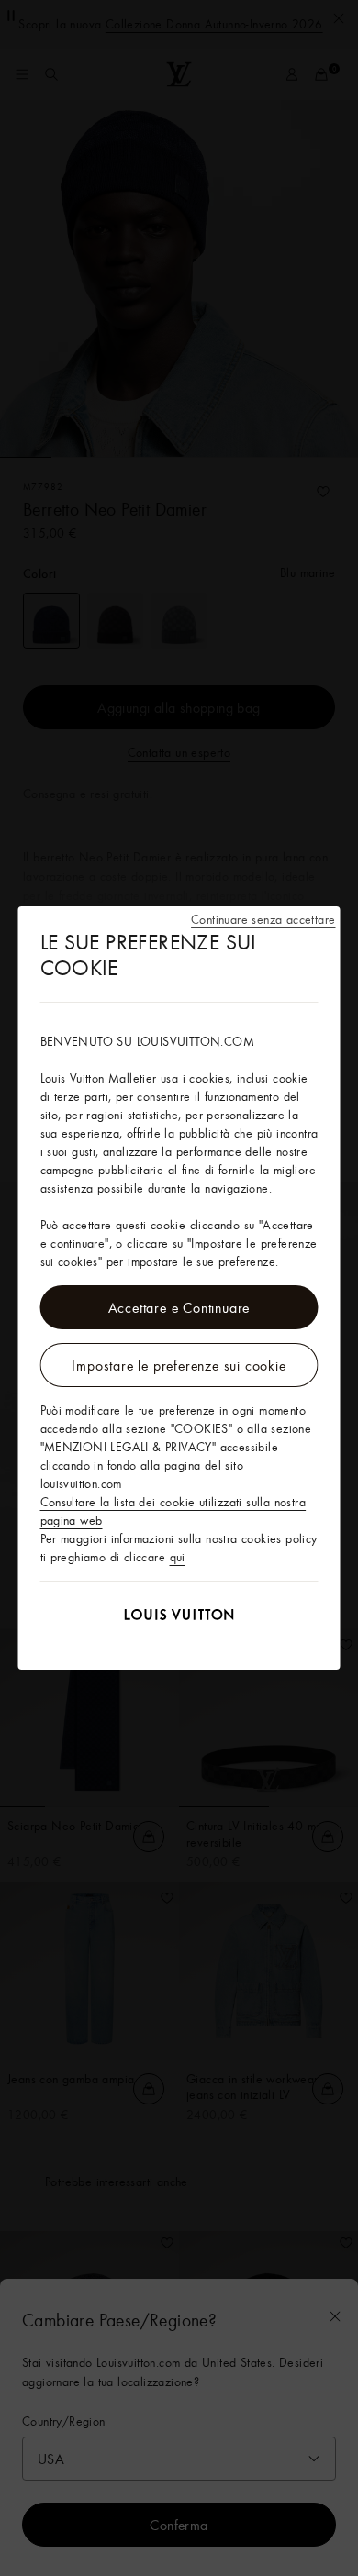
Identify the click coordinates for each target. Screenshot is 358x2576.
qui (178, 1557)
